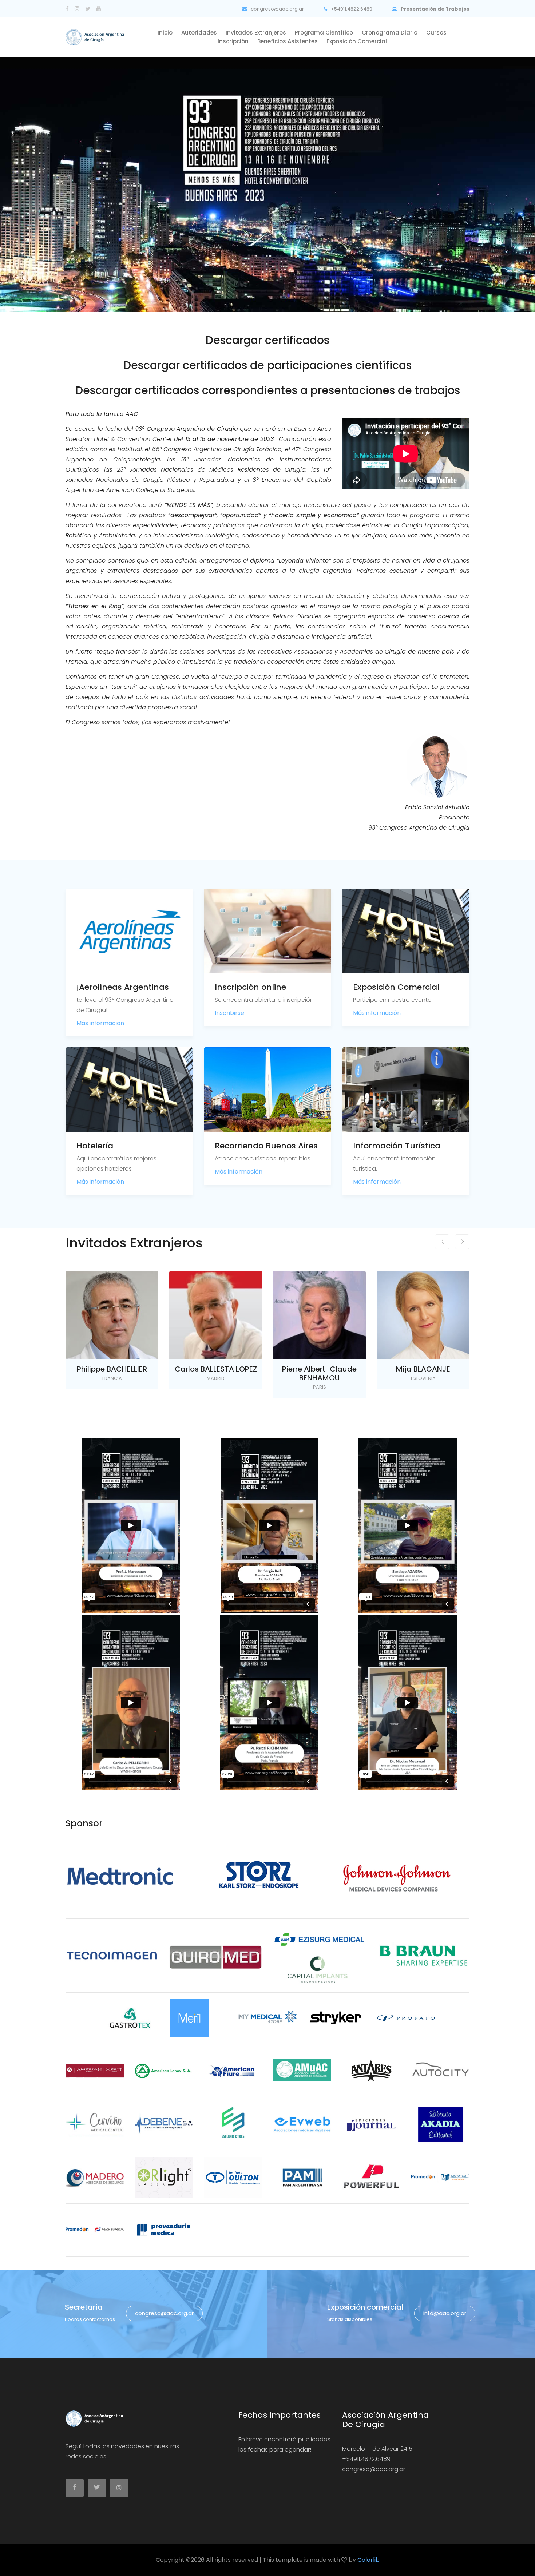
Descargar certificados (267, 340)
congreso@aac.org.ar (277, 9)
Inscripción (233, 41)
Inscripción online (250, 987)
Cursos (436, 33)
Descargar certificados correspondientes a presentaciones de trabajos (268, 390)
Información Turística (397, 1146)
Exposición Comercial (396, 987)
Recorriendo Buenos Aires (266, 1146)
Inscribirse (229, 1013)
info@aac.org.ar (445, 2313)
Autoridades (199, 33)
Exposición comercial (357, 41)
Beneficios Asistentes (288, 41)
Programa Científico (324, 33)
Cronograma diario (390, 33)
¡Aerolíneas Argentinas (123, 987)
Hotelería (95, 1146)
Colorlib (368, 2560)
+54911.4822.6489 (351, 9)
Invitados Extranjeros (256, 33)
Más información (100, 1023)
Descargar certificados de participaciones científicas (267, 365)
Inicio (165, 33)
